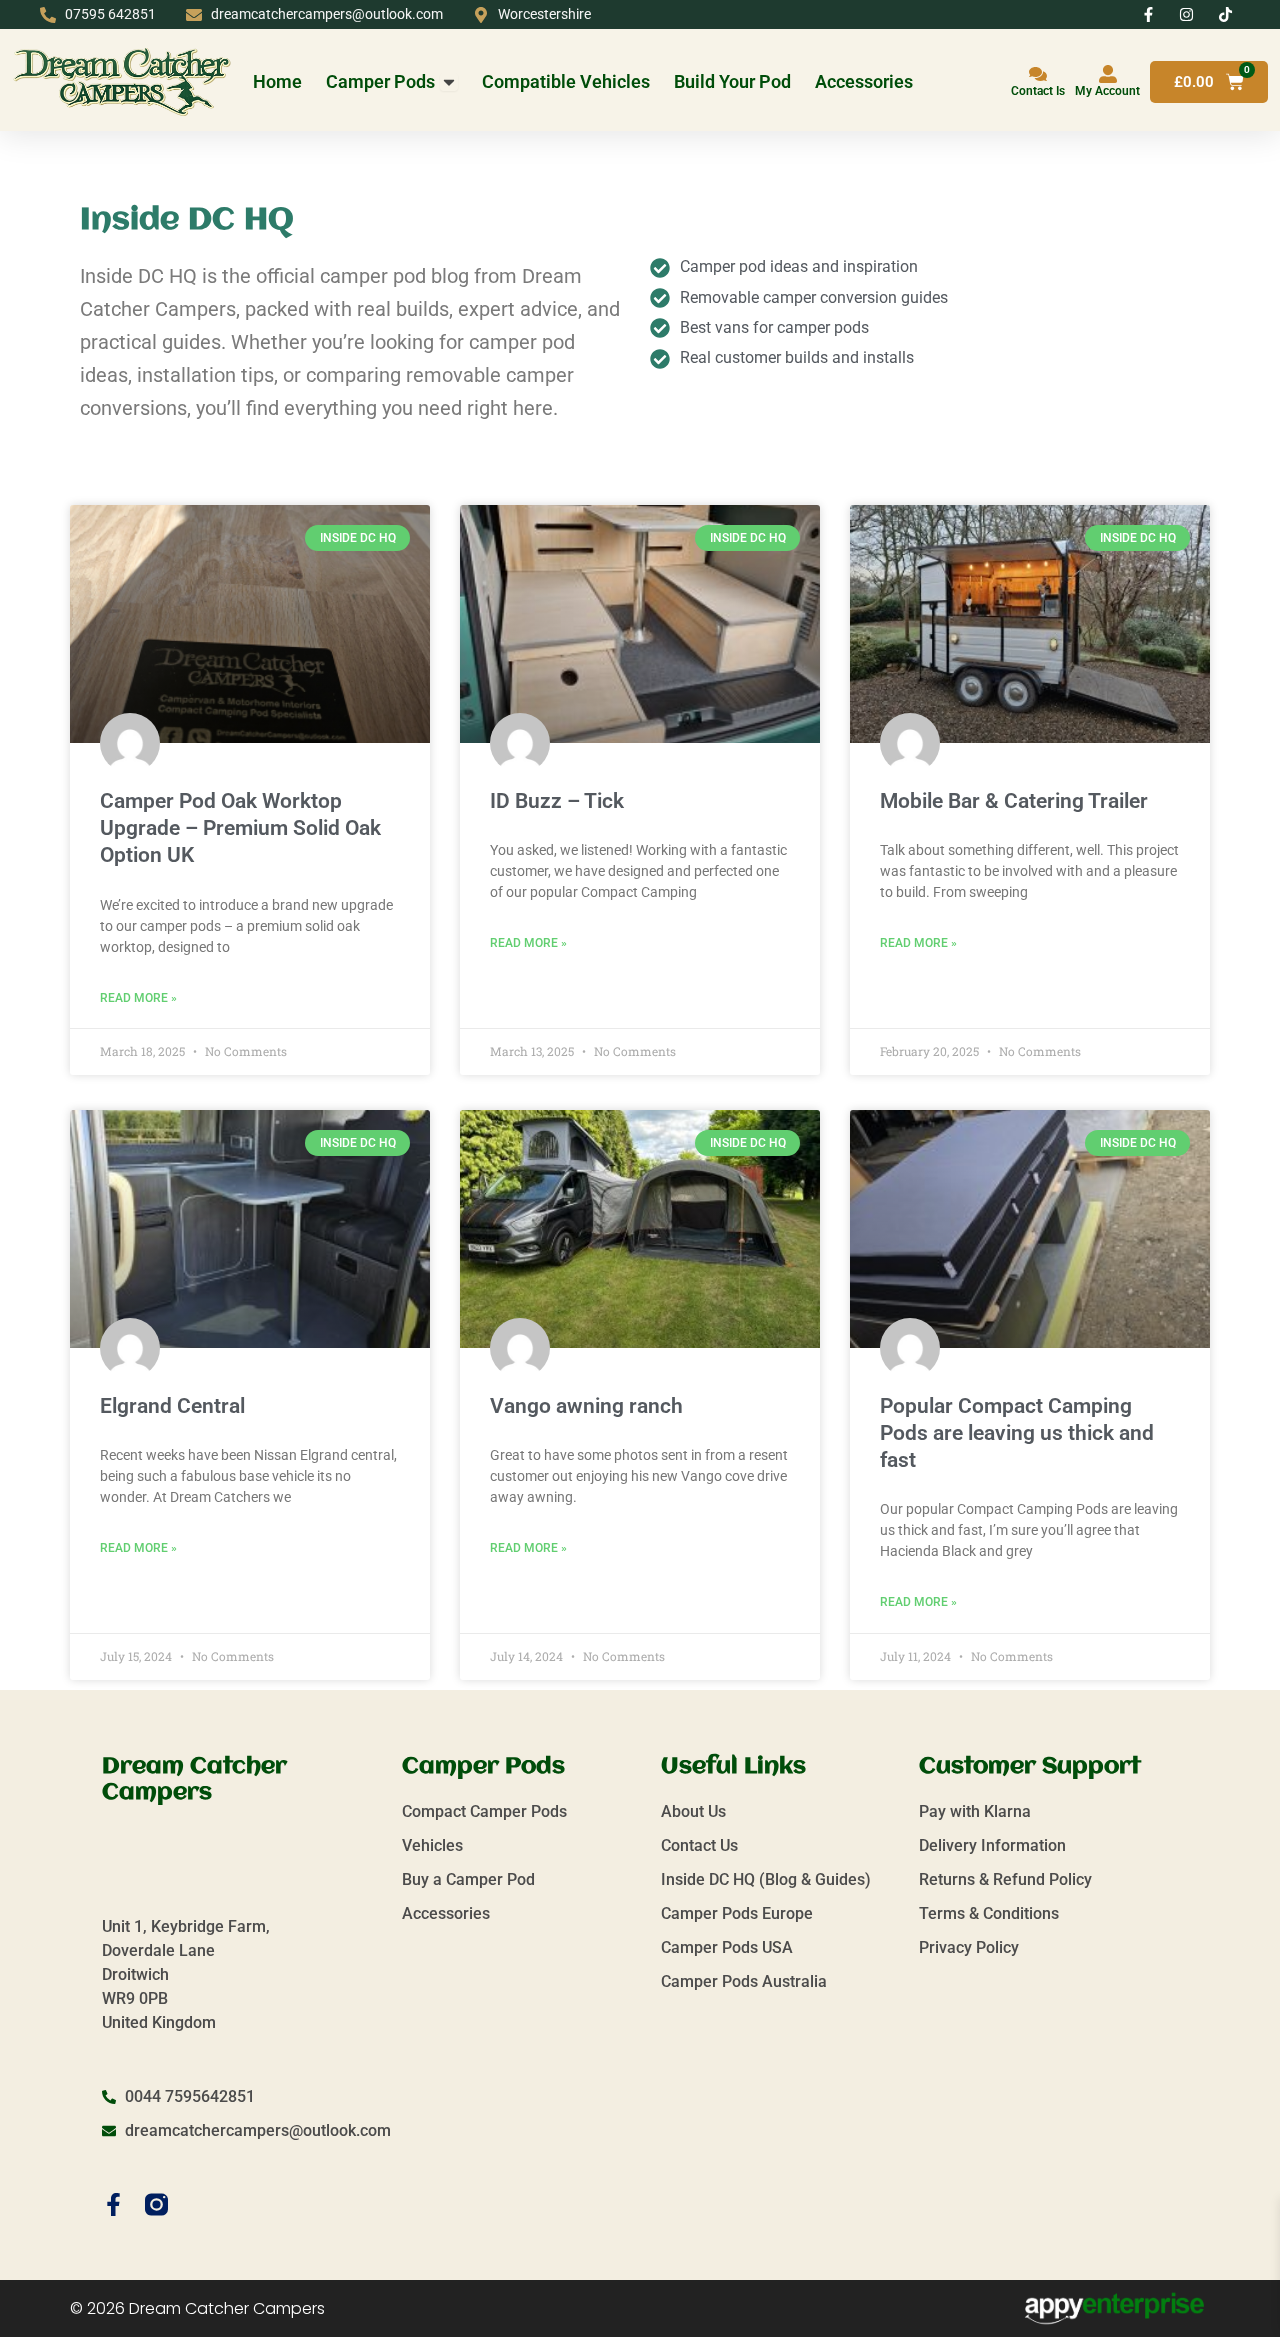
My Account (1107, 91)
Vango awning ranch (586, 1406)
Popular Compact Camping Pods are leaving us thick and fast (1017, 1433)
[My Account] (1108, 74)
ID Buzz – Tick (557, 801)
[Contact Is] (1038, 74)
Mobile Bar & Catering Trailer (1014, 801)
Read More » (138, 998)
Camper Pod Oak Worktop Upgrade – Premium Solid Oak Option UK (240, 828)
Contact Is (1038, 91)
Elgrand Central (172, 1406)
